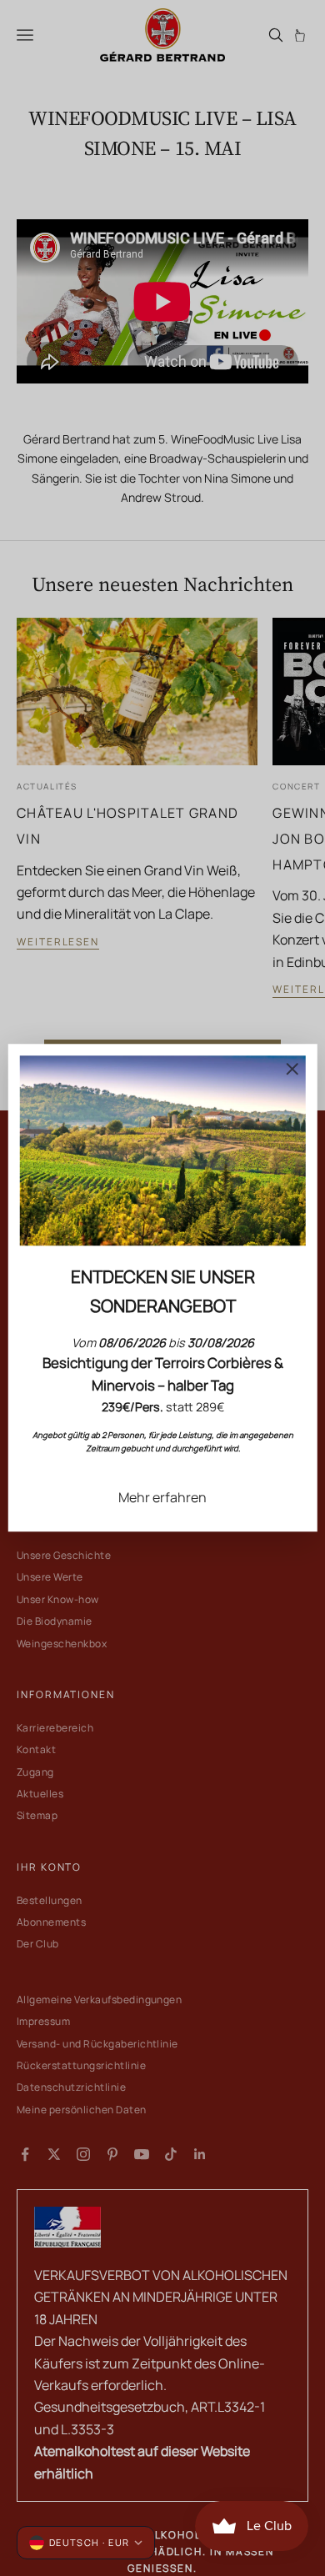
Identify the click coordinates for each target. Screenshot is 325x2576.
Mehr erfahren (162, 1497)
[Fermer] (292, 1069)
